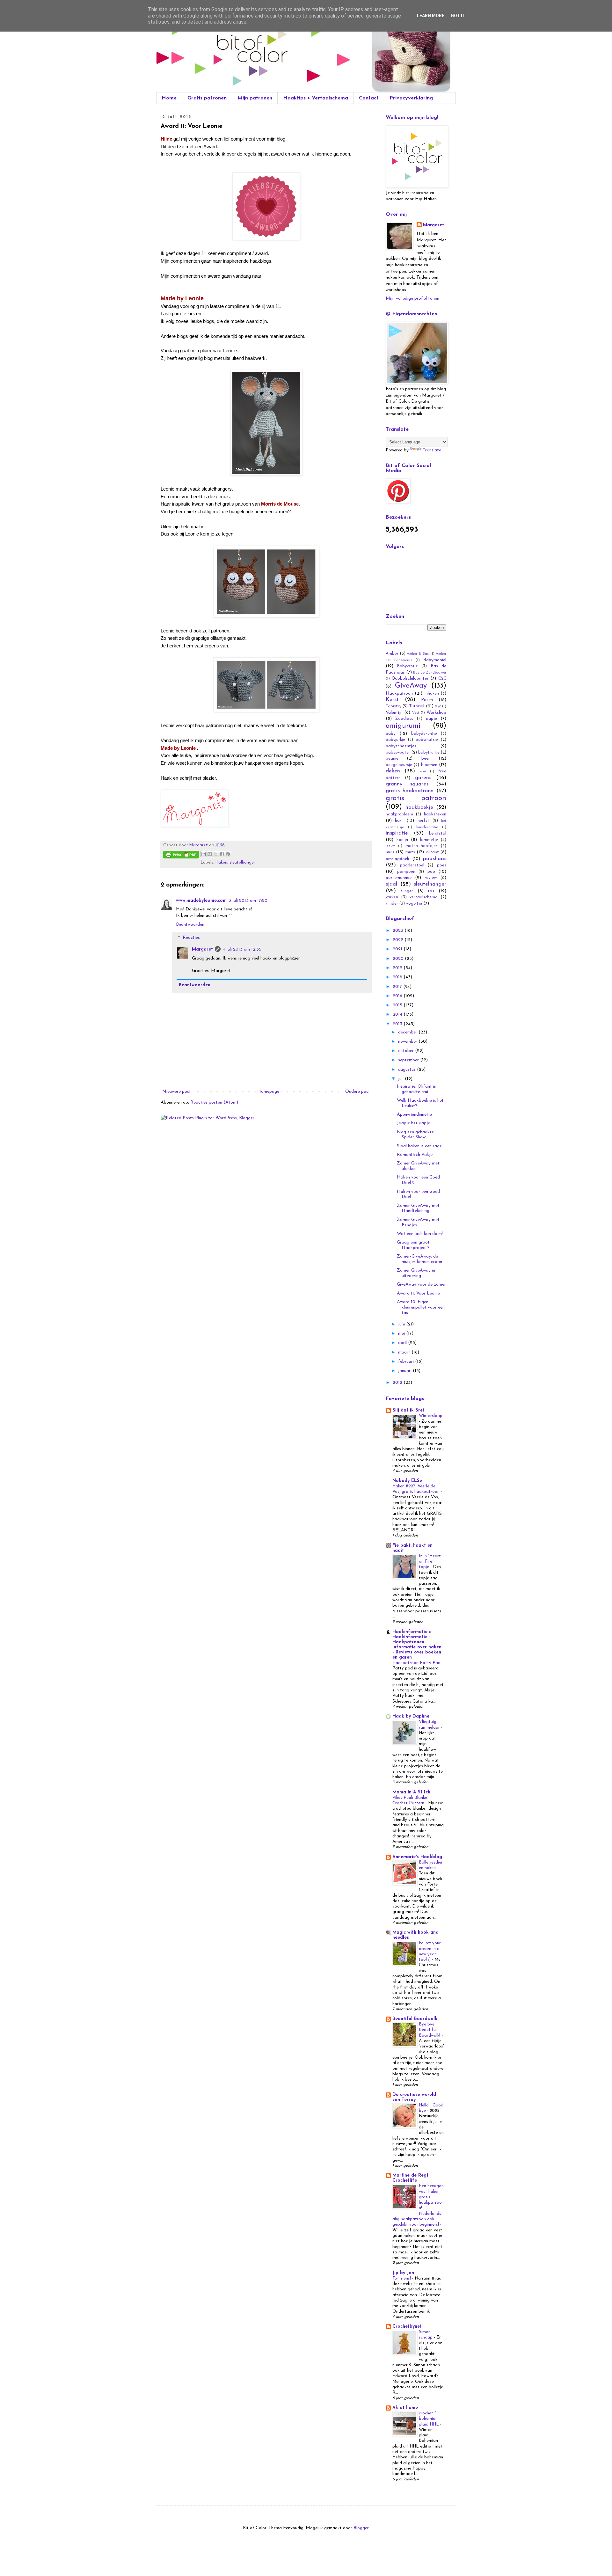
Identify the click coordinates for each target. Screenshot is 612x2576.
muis (390, 852)
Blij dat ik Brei (408, 1410)
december (408, 1032)
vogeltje (414, 904)
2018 (398, 977)
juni (402, 1324)
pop (431, 872)
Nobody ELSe (407, 1481)
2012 (398, 1383)
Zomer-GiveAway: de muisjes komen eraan (419, 1259)
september (409, 1060)
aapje (431, 719)
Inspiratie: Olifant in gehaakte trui (417, 1089)
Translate (432, 450)
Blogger (361, 2528)
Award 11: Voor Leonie (418, 1293)
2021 (398, 949)
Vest (416, 713)
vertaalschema (424, 897)
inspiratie (397, 833)
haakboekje (419, 807)
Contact (369, 98)
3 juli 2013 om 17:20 (248, 901)
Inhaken (432, 694)
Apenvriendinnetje (414, 1115)
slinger (407, 891)
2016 (398, 996)
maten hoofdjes (422, 846)
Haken (221, 863)
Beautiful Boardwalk (415, 2019)
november (408, 1042)
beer (426, 759)
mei (402, 1334)
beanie (392, 759)
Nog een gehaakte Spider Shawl (415, 1135)
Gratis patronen (207, 98)
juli (401, 1079)
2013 (398, 1024)
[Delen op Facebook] (222, 854)
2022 (399, 940)
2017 (398, 987)
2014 (398, 1014)
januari (405, 1371)
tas (431, 891)
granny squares (407, 784)
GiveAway (411, 686)
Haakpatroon (399, 693)
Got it (458, 16)
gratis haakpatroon (410, 791)
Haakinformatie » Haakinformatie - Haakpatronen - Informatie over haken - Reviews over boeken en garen (417, 1645)
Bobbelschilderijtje (410, 679)
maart (405, 1352)
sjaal (391, 884)
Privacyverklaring (411, 98)
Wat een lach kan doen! (420, 1234)
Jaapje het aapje (413, 1123)
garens (423, 778)
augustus (408, 1070)
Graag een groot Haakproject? (413, 1245)
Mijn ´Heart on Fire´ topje (430, 1562)
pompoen (406, 872)
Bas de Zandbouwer (430, 673)
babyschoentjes (401, 746)
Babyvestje (408, 666)
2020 (399, 959)
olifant (432, 852)
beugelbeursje (399, 765)
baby (391, 734)
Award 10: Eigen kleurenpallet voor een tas (421, 1307)
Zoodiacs (404, 719)
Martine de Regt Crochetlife (410, 2178)
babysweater (398, 753)
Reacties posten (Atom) (214, 1102)
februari (407, 1362)
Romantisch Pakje (415, 1155)
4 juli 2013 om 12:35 (242, 949)
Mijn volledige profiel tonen (412, 299)
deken (393, 771)
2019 (398, 968)
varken (392, 897)
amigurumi (403, 726)
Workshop (436, 713)
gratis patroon (416, 798)
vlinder (392, 904)
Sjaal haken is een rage (419, 1146)
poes (442, 865)
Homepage (268, 1092)
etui (423, 772)
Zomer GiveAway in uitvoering (416, 1273)
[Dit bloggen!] (210, 854)
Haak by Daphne (411, 1716)
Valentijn (394, 713)
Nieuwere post (177, 1092)
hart (399, 821)
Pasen (427, 700)
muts (410, 852)
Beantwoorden (190, 925)
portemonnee (399, 878)
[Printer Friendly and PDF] (181, 856)
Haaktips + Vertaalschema (316, 98)
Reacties (191, 938)
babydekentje (424, 734)
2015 (398, 1005)
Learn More (431, 16)
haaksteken (435, 814)
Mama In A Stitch (411, 1792)
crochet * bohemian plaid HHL (430, 2419)
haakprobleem (399, 814)
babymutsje (427, 740)
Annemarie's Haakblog (417, 1857)
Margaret (202, 949)
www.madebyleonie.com (201, 901)
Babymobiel (435, 660)
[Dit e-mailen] (204, 854)
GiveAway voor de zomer (421, 1284)
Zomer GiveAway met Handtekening (418, 1208)
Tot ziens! (402, 2278)
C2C (442, 679)
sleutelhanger (242, 863)
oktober (407, 1051)
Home (169, 98)
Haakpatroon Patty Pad (417, 1663)
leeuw (390, 846)
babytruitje (429, 753)
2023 (399, 931)
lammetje (429, 840)
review (431, 878)
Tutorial (417, 706)
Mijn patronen (255, 98)
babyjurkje (395, 740)
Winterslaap (431, 1416)
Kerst (392, 700)
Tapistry (393, 706)
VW (438, 707)
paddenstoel (412, 865)
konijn (402, 840)
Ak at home (405, 2408)
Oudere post (358, 1092)
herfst (423, 821)
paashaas (435, 859)
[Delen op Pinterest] (228, 854)
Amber (392, 654)
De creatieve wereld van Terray (414, 2097)
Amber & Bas (418, 654)
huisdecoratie (427, 827)
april (403, 1343)
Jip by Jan (403, 2273)
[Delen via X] (216, 854)
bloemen (429, 765)
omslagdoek (397, 859)
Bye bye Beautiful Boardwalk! (430, 2030)
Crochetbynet (407, 2327)
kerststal (438, 833)
